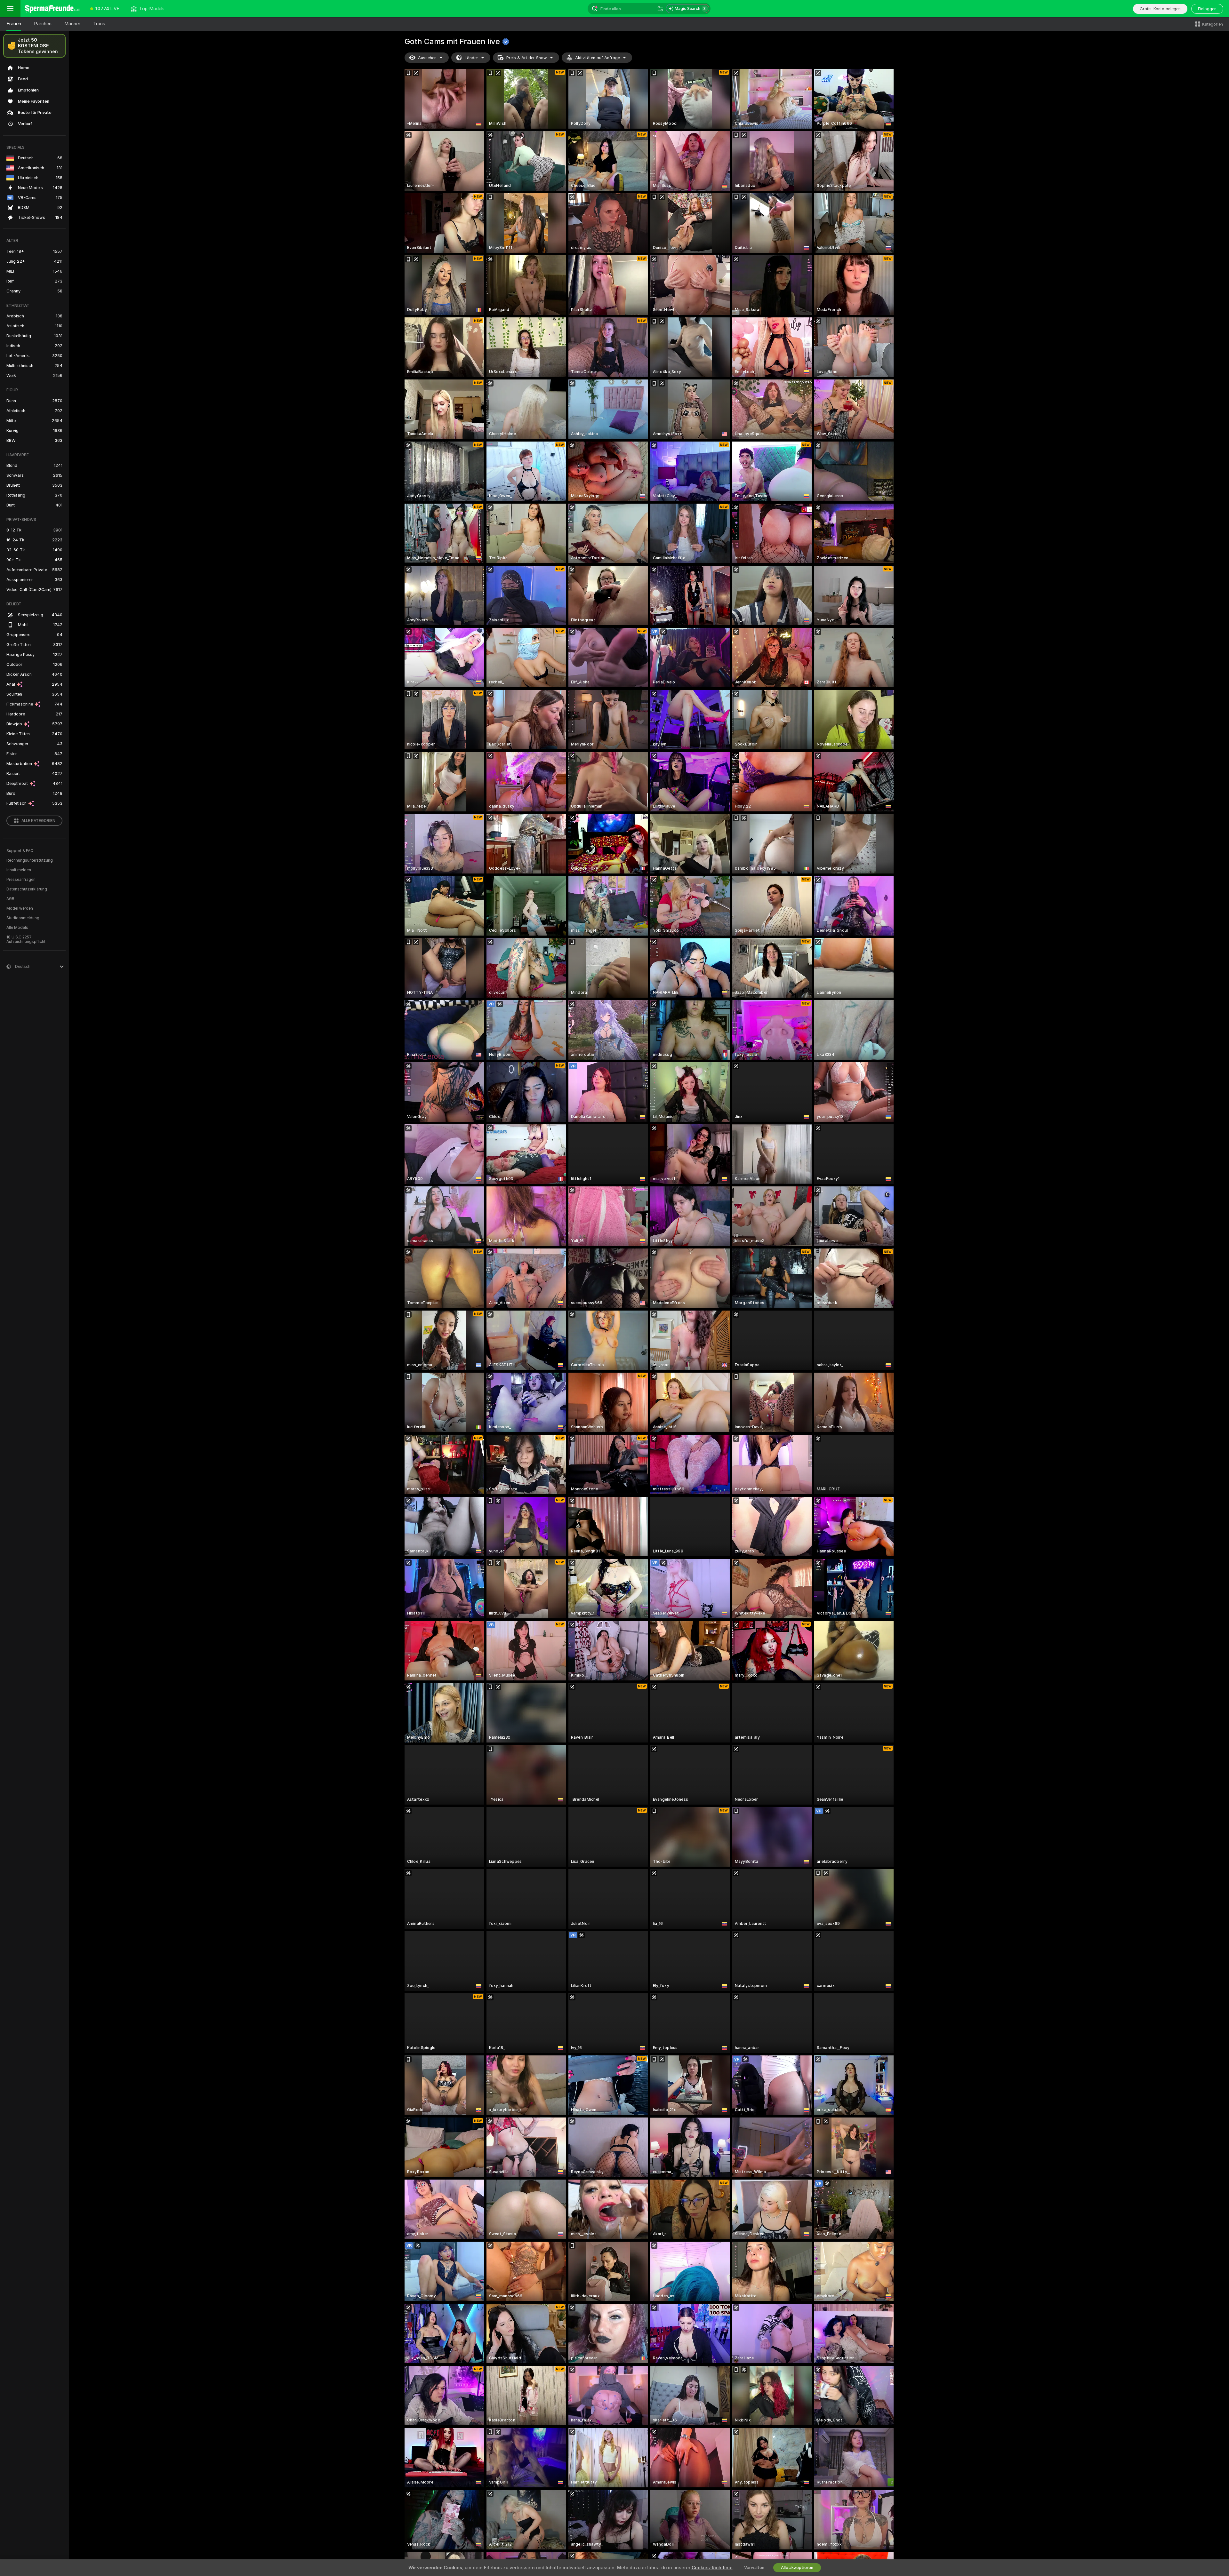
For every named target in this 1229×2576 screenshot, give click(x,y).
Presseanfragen (21, 880)
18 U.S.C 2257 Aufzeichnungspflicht (26, 939)
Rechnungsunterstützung (30, 860)
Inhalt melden (19, 870)
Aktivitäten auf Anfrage (598, 58)
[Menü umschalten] (10, 9)
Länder (471, 58)
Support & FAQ (20, 851)
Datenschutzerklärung (27, 889)
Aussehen (427, 58)
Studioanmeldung (23, 918)
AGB (10, 899)
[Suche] (660, 9)
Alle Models (17, 928)
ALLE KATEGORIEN (38, 821)
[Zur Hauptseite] (52, 9)
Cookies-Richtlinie (712, 2568)
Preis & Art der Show (527, 58)
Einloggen (1207, 9)
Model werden (20, 908)
